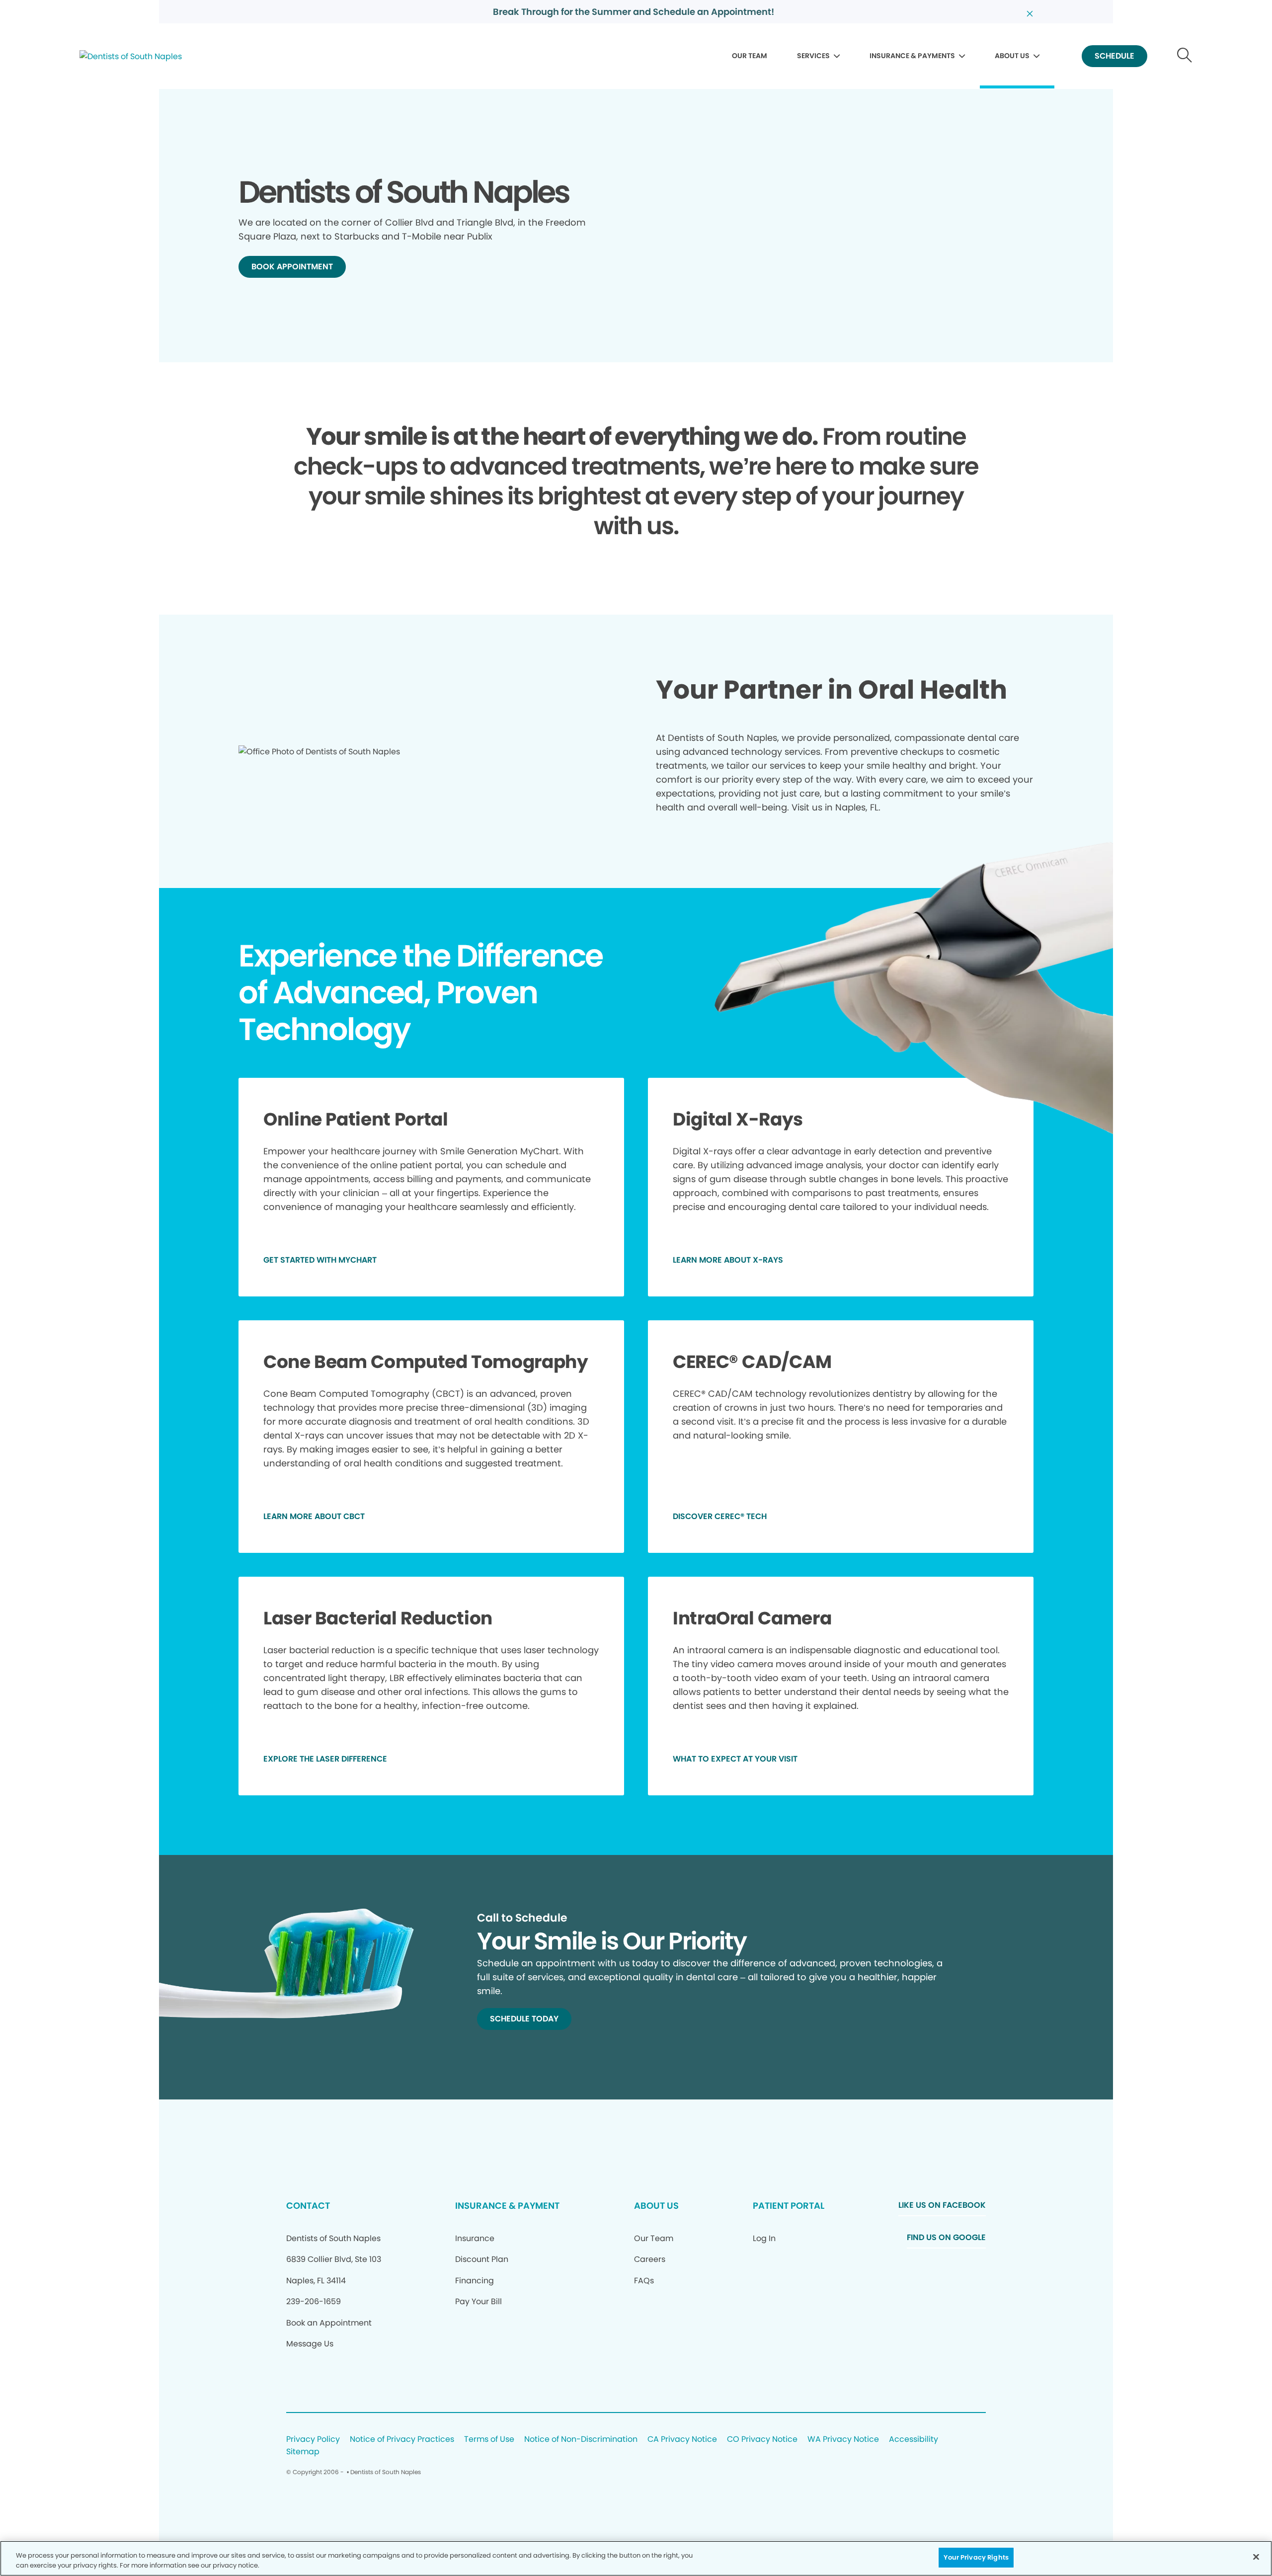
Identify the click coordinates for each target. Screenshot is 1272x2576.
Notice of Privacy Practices (402, 2440)
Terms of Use (489, 2440)
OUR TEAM (750, 56)
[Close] (1256, 2557)
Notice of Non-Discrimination (581, 2440)
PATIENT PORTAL (789, 2206)
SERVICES (813, 56)
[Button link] (1185, 56)
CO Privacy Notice (762, 2440)
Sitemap (303, 2452)
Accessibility (914, 2440)
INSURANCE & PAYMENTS (912, 56)
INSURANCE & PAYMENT (507, 2206)
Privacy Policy (313, 2440)
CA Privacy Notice (682, 2440)
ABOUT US (1012, 56)
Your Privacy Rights (976, 2557)
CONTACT (308, 2206)
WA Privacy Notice (843, 2440)
